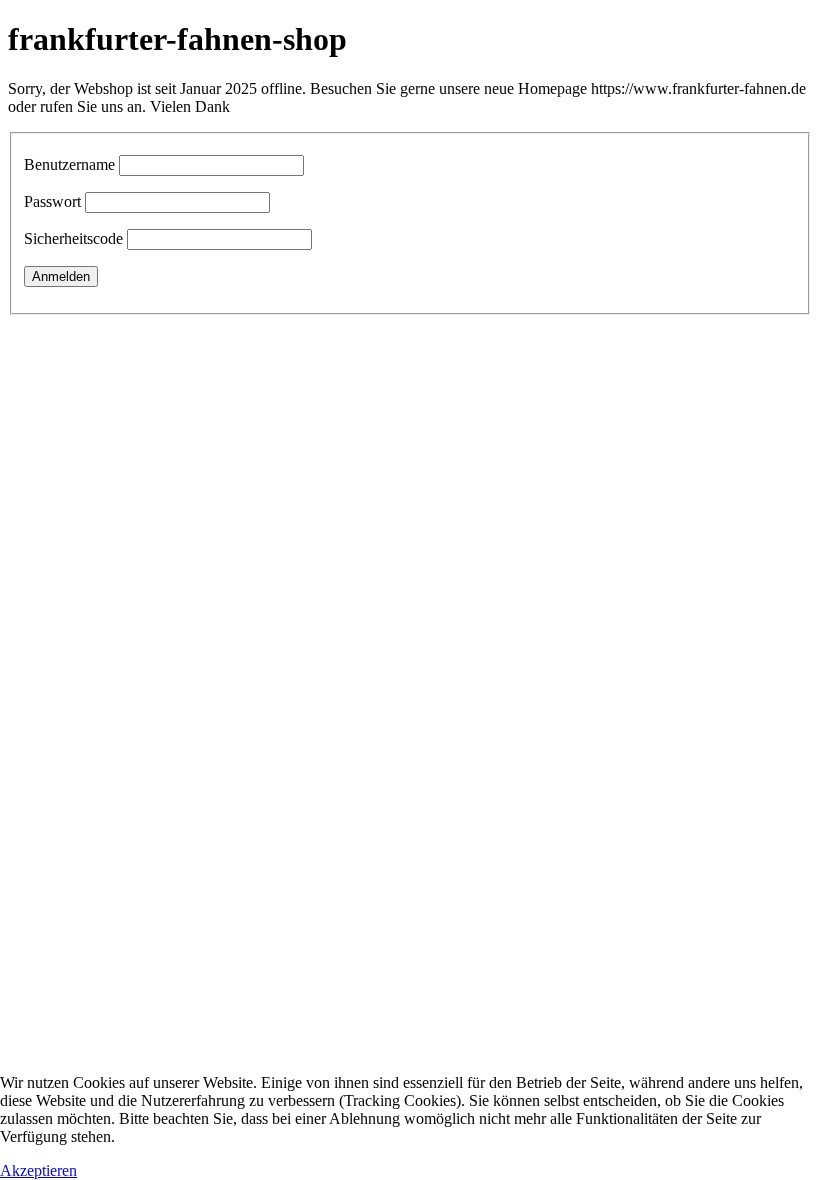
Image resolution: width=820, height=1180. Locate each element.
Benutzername (69, 164)
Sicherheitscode (73, 238)
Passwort (52, 201)
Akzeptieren (38, 1170)
